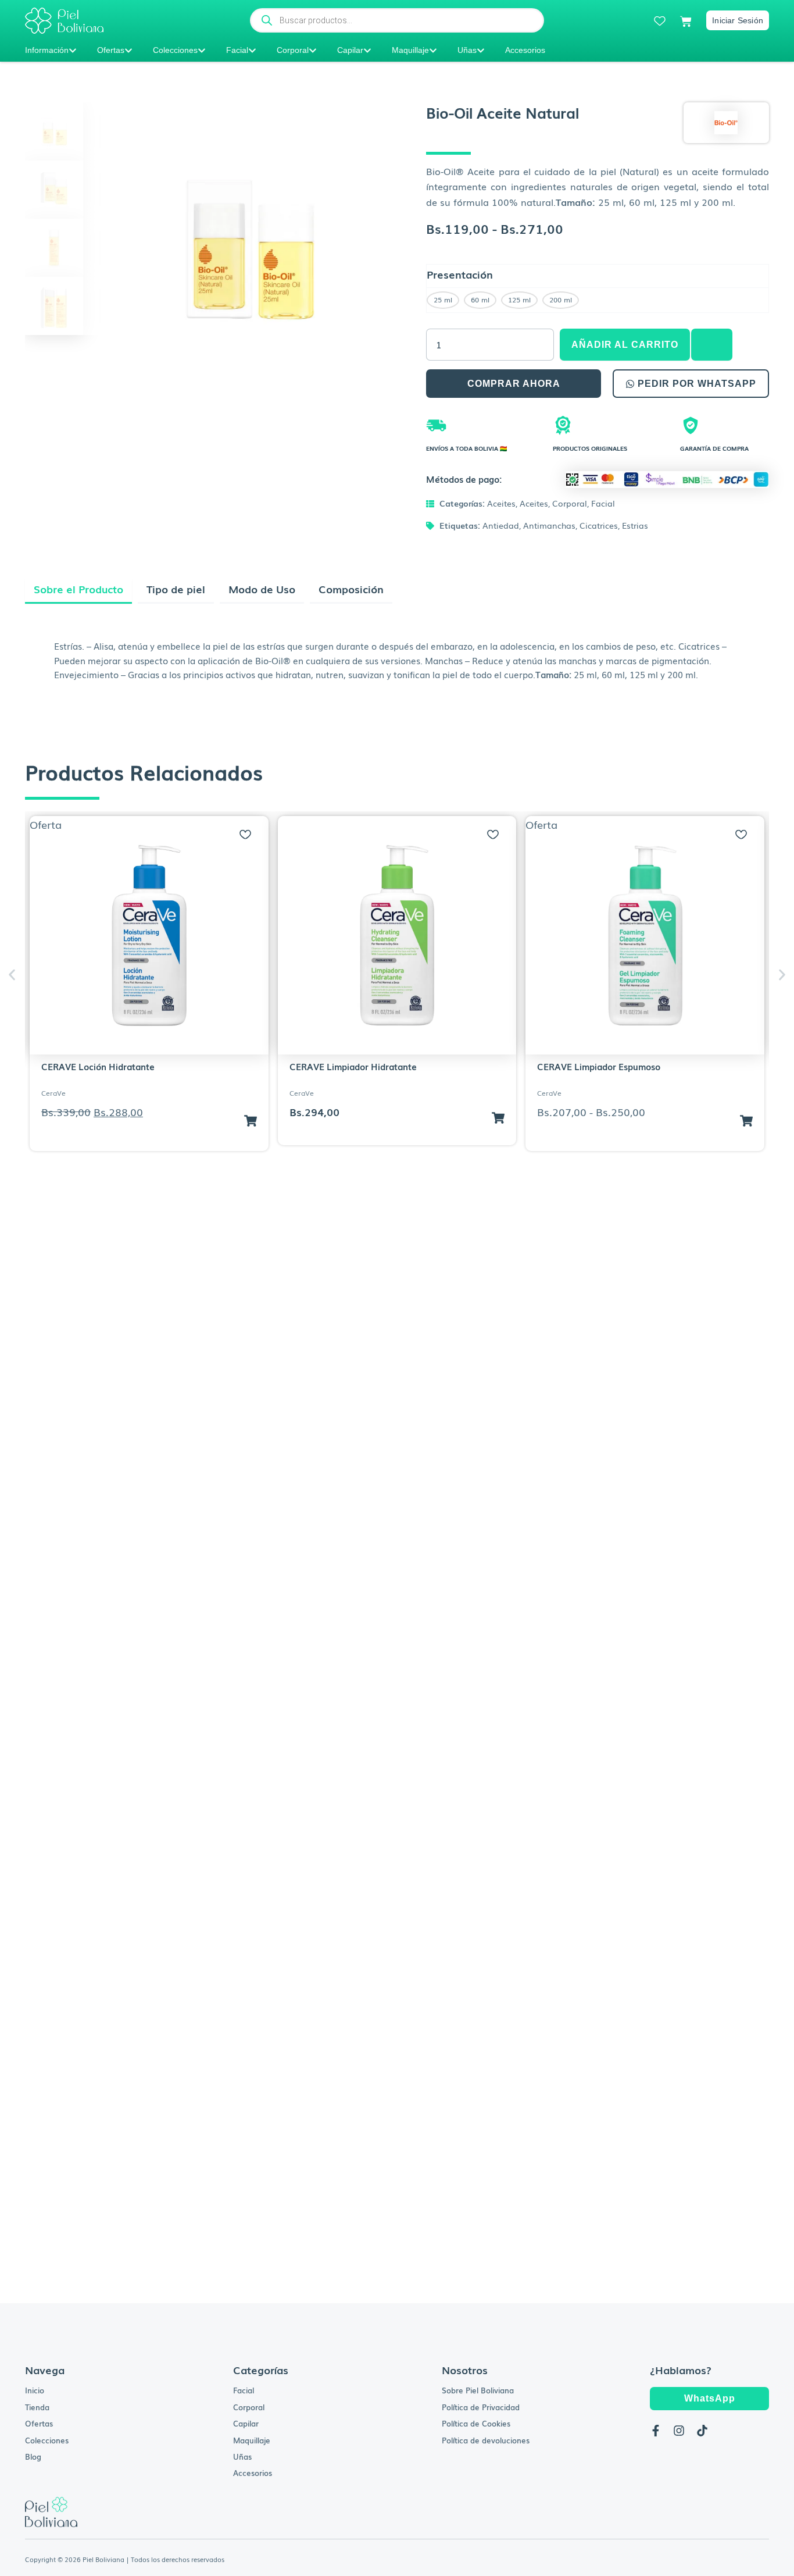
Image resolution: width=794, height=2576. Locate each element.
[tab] (78, 591)
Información (47, 50)
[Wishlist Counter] (660, 21)
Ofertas (111, 50)
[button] (711, 345)
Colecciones (175, 50)
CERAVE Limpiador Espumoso (599, 1066)
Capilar (350, 50)
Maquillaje (410, 50)
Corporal (293, 50)
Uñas (467, 50)
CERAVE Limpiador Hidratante (353, 1066)
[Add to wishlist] (245, 835)
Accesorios (525, 50)
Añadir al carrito (625, 345)
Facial (237, 50)
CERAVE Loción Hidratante (98, 1066)
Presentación (460, 274)
